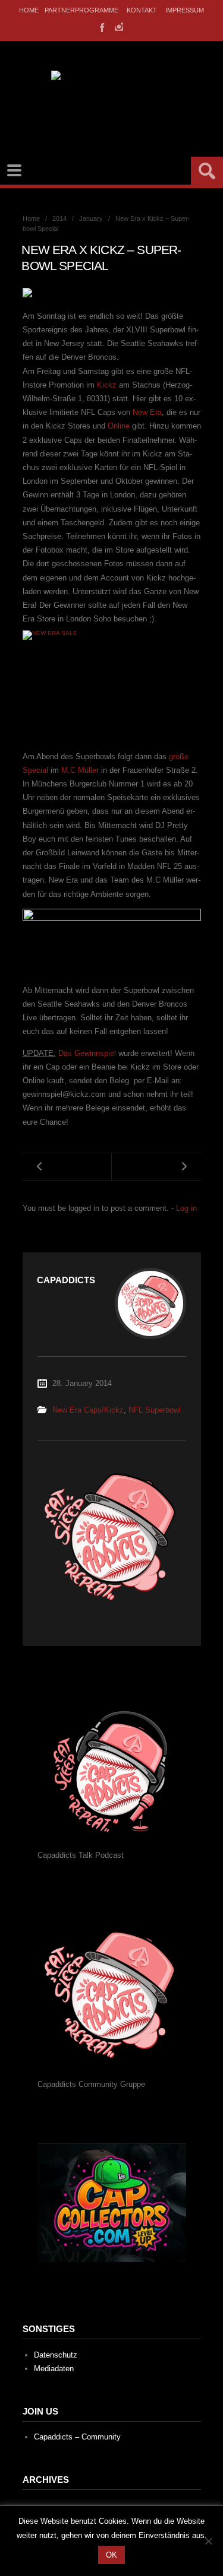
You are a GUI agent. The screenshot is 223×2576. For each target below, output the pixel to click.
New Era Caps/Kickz (88, 1410)
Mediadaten (54, 2369)
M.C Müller (80, 770)
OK (111, 2555)
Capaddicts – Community (77, 2437)
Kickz (107, 385)
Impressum (185, 10)
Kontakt (142, 10)
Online (119, 426)
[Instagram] (119, 27)
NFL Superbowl (155, 1410)
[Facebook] (101, 27)
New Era (147, 412)
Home (29, 10)
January (91, 218)
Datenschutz (56, 2355)
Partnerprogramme (81, 10)
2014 (59, 218)
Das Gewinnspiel (87, 1053)
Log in (186, 1208)
